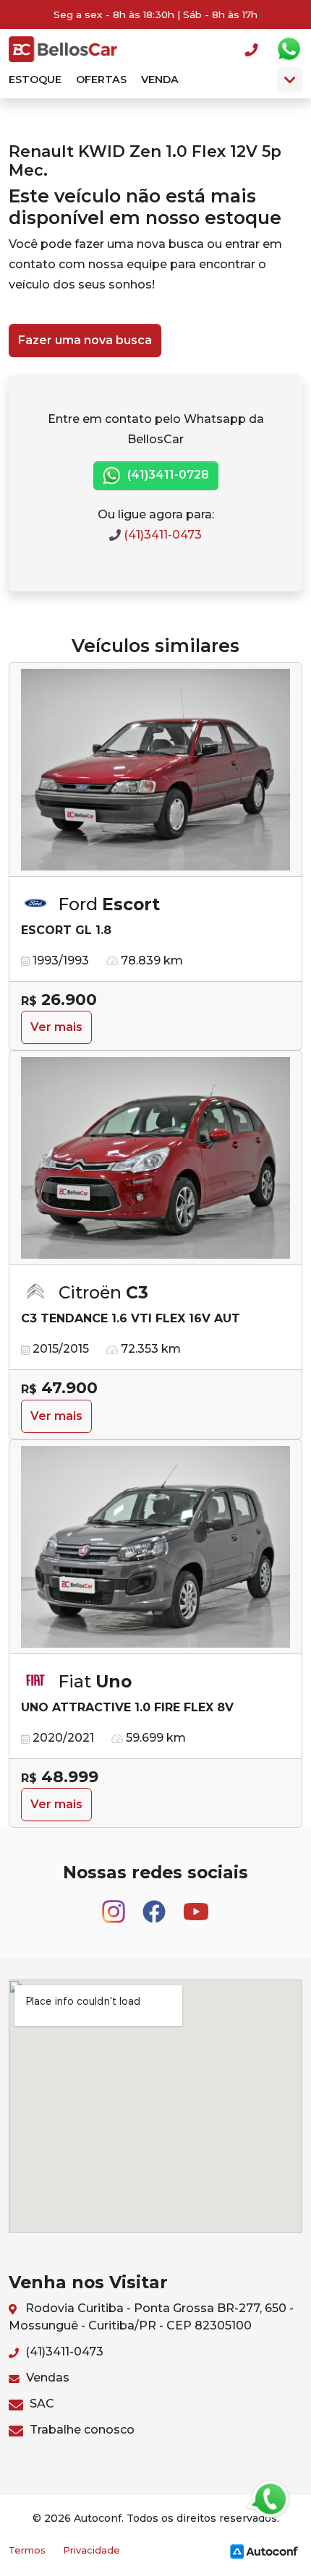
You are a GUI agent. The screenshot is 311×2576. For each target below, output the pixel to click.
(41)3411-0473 (161, 535)
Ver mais (56, 1027)
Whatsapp (289, 49)
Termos (27, 2550)
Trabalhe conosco (81, 2430)
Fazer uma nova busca (85, 340)
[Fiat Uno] (155, 1547)
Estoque (35, 80)
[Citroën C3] (155, 1158)
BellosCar (63, 49)
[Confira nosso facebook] (155, 1905)
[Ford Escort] (155, 770)
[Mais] (290, 80)
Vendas (46, 2378)
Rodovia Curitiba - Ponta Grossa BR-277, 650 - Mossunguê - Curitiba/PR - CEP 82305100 (151, 2317)
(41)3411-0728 (167, 475)
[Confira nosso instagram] (115, 1905)
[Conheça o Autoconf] (264, 2551)
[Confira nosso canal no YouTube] (196, 1905)
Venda (160, 80)
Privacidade (91, 2550)
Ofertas (101, 80)
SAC (41, 2404)
